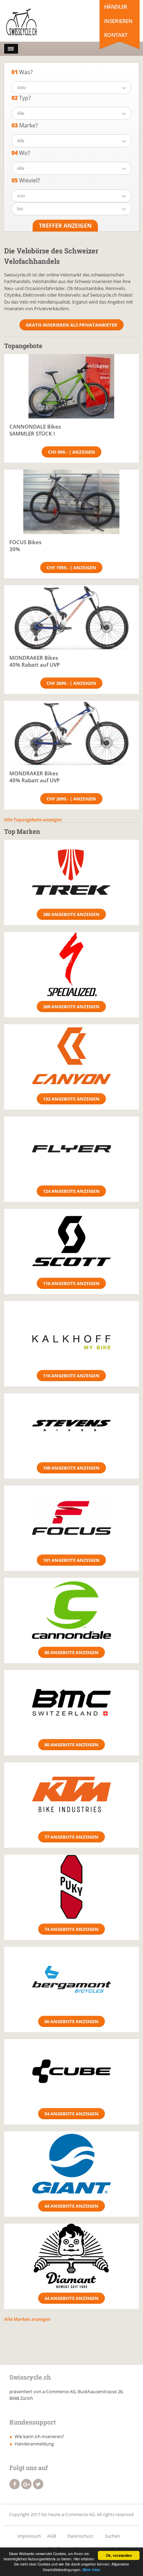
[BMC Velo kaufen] (71, 1702)
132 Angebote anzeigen (71, 1099)
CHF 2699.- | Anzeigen (71, 683)
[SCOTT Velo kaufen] (71, 1241)
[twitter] (38, 2484)
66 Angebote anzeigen (71, 2021)
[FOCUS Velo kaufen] (71, 1518)
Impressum (29, 2536)
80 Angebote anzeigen (71, 1745)
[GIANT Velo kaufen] (71, 2164)
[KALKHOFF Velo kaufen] (71, 1333)
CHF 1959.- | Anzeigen (71, 567)
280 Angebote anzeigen (71, 914)
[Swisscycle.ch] (35, 23)
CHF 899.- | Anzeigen (71, 452)
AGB (52, 2536)
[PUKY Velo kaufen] (71, 1887)
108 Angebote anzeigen (71, 1468)
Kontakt (116, 35)
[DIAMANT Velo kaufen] (71, 2256)
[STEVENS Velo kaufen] (71, 1426)
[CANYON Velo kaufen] (71, 1056)
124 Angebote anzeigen (71, 1191)
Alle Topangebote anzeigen (33, 820)
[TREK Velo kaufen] (71, 872)
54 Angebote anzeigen (71, 2114)
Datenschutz (80, 2536)
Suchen (112, 2536)
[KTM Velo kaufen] (71, 1795)
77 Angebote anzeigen (71, 1837)
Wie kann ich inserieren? (39, 2436)
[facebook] (15, 2484)
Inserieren (118, 21)
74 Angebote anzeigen (71, 1929)
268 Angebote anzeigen (71, 1007)
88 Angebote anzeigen (71, 1652)
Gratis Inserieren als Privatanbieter (71, 325)
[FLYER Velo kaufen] (71, 1149)
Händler (116, 7)
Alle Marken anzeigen (27, 2319)
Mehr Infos (91, 2570)
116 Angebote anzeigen (71, 1283)
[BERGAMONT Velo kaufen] (71, 1979)
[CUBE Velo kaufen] (71, 2071)
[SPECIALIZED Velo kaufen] (71, 964)
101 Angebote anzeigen (71, 1560)
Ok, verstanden (119, 2555)
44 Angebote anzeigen (71, 2206)
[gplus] (26, 2484)
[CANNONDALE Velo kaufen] (71, 1610)
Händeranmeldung (34, 2444)
